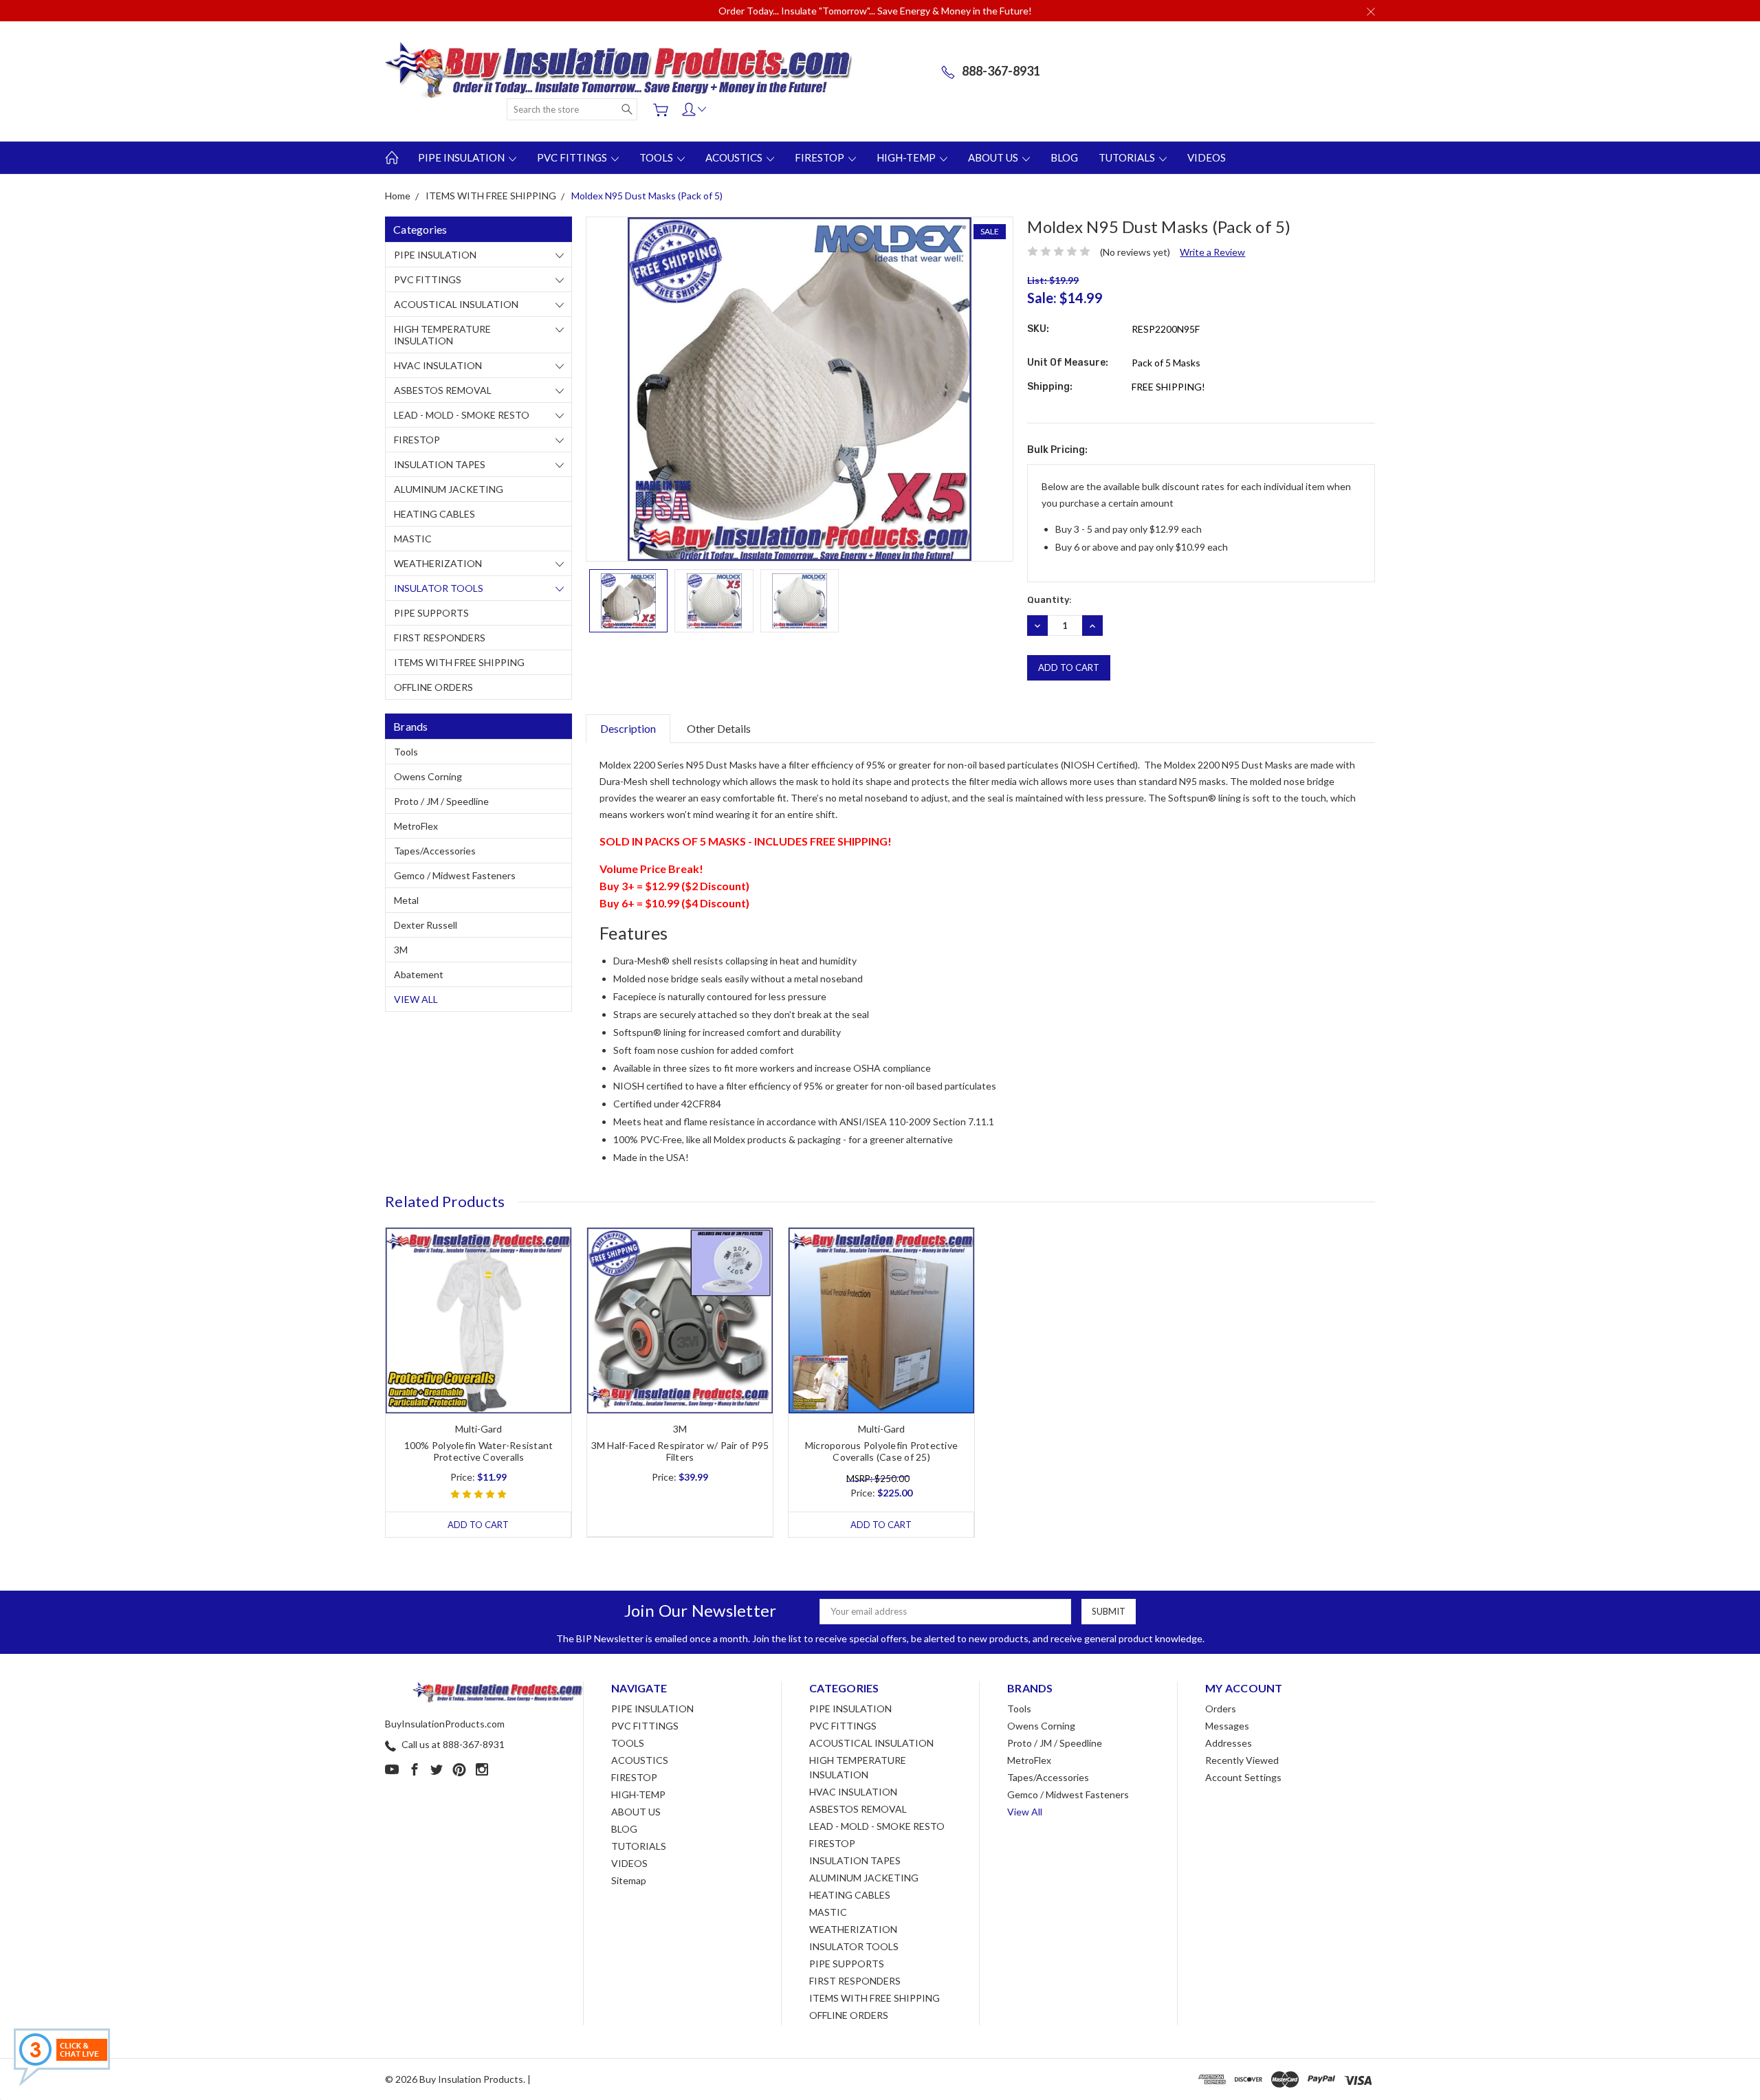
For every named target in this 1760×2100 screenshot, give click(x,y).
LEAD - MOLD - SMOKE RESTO (462, 415)
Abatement (419, 974)
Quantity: (1049, 600)
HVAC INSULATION (438, 365)
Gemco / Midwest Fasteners (455, 875)
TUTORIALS (1128, 157)
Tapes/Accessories (435, 851)
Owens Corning (428, 776)
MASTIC (413, 539)
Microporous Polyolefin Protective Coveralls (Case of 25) (881, 1451)
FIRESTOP (821, 157)
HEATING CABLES (434, 514)
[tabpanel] (479, 1382)
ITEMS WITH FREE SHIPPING (459, 662)
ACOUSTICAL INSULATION (456, 304)
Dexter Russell (426, 925)
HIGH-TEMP (907, 157)
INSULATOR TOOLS (439, 588)
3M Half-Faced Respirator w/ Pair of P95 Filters (680, 1451)
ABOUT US (994, 157)
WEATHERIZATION (438, 563)
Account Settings (1243, 1777)
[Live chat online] (62, 2057)
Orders (1221, 1709)
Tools (406, 752)
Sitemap (629, 1880)
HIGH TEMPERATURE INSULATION (442, 335)
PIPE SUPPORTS (431, 613)
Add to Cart (478, 1525)
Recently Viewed (1242, 1760)
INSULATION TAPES (440, 464)
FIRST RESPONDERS (440, 638)
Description (628, 728)
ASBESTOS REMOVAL (443, 390)
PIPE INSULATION (462, 157)
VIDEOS (1207, 157)
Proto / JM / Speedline (441, 801)
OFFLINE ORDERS (433, 687)
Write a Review (1212, 252)
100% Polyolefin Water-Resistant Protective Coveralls (479, 1451)
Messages (1227, 1726)
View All (416, 999)
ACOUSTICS (735, 157)
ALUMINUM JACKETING (449, 489)
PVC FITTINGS (573, 157)
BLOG (1064, 157)
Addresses (1229, 1743)
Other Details (719, 728)
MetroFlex (416, 826)
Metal (406, 900)
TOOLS (657, 157)
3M (401, 950)
